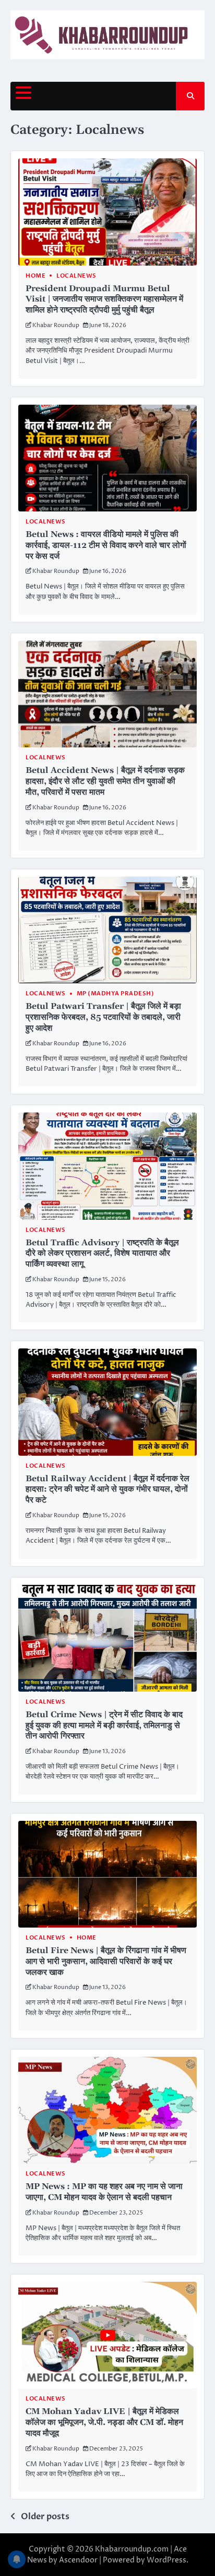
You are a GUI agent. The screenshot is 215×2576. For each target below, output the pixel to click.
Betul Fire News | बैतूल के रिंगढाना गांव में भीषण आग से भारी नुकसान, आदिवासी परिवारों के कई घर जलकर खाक (106, 1961)
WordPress (166, 2560)
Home (35, 276)
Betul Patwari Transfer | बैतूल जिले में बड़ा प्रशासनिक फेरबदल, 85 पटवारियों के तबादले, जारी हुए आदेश (103, 1017)
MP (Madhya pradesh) (116, 993)
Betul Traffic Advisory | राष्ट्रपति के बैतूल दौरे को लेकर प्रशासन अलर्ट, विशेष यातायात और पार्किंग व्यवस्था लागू (102, 1254)
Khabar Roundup (56, 325)
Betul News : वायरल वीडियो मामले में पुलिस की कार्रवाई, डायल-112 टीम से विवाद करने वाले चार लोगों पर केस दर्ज (106, 545)
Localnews (76, 276)
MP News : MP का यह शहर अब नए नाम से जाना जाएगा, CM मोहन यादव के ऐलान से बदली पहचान (104, 2192)
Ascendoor (78, 2560)
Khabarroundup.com (132, 2549)
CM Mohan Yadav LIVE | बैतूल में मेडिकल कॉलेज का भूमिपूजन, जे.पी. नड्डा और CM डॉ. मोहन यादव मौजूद (104, 2422)
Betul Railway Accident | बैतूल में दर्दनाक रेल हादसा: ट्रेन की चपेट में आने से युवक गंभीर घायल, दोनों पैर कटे (107, 1490)
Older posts (45, 2517)
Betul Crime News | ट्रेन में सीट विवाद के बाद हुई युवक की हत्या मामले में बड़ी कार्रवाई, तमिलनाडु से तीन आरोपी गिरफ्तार (104, 1725)
